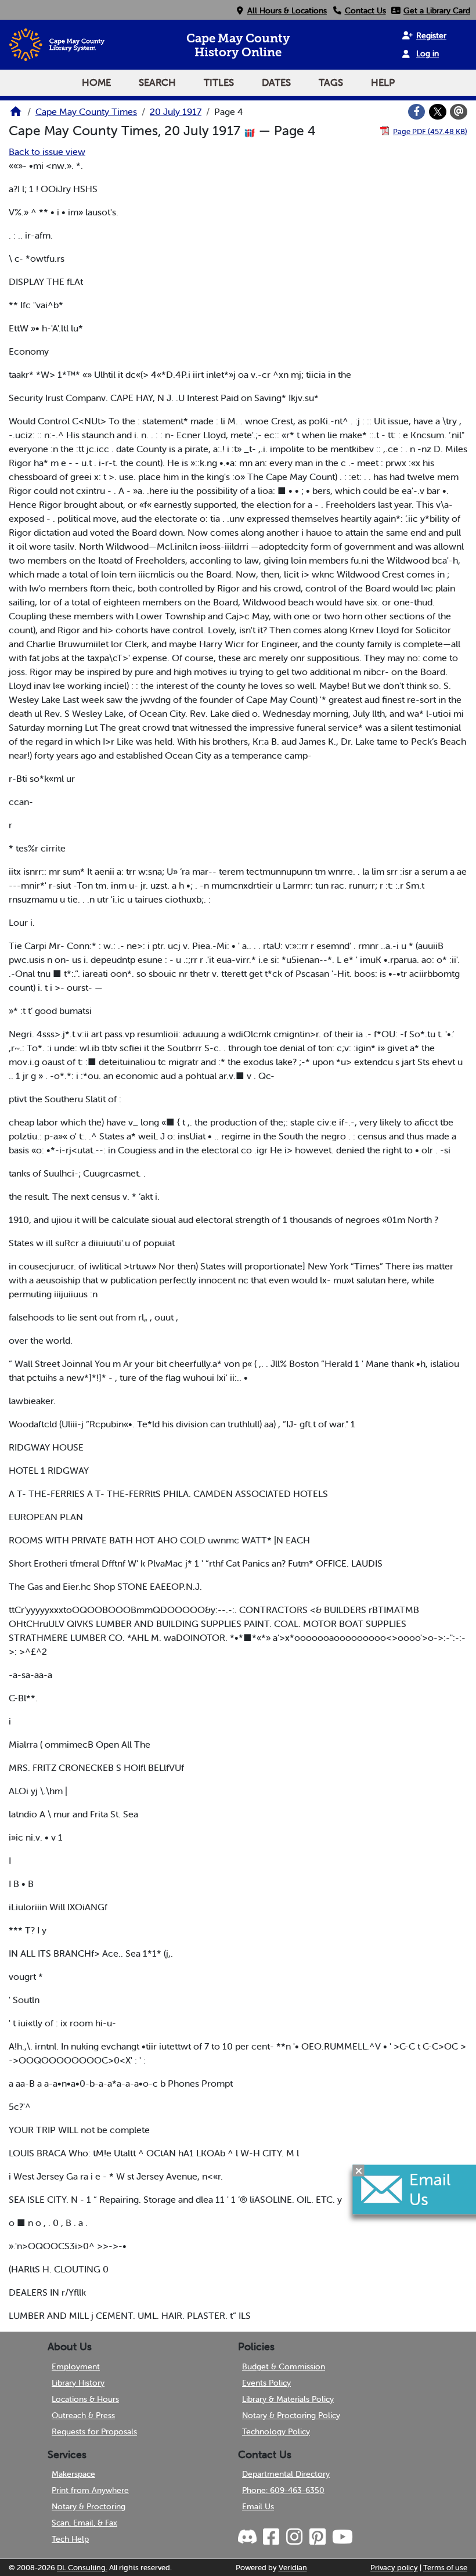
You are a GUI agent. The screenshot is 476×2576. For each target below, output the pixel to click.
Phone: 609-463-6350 (283, 2490)
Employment (76, 2366)
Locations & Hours (85, 2399)
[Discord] (248, 2537)
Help (383, 82)
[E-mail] (459, 112)
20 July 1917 (176, 111)
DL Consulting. (82, 2568)
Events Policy (266, 2383)
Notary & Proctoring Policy (291, 2415)
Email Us (258, 2506)
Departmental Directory (286, 2474)
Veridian (293, 2568)
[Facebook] (417, 112)
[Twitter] (438, 112)
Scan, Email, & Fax (84, 2523)
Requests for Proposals (94, 2431)
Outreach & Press (83, 2415)
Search (157, 82)
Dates (276, 82)
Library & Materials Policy (288, 2399)
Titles (219, 82)
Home (96, 82)
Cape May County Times (86, 111)
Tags (331, 82)
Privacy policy (394, 2568)
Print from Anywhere (90, 2490)
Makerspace (73, 2474)
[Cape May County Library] (16, 115)
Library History (78, 2383)
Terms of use (445, 2568)
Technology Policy (276, 2431)
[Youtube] (342, 2537)
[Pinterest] (317, 2537)
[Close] (359, 2171)
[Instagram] (294, 2537)
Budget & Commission (284, 2366)
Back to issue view (47, 151)
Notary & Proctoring (89, 2506)
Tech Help (70, 2539)
